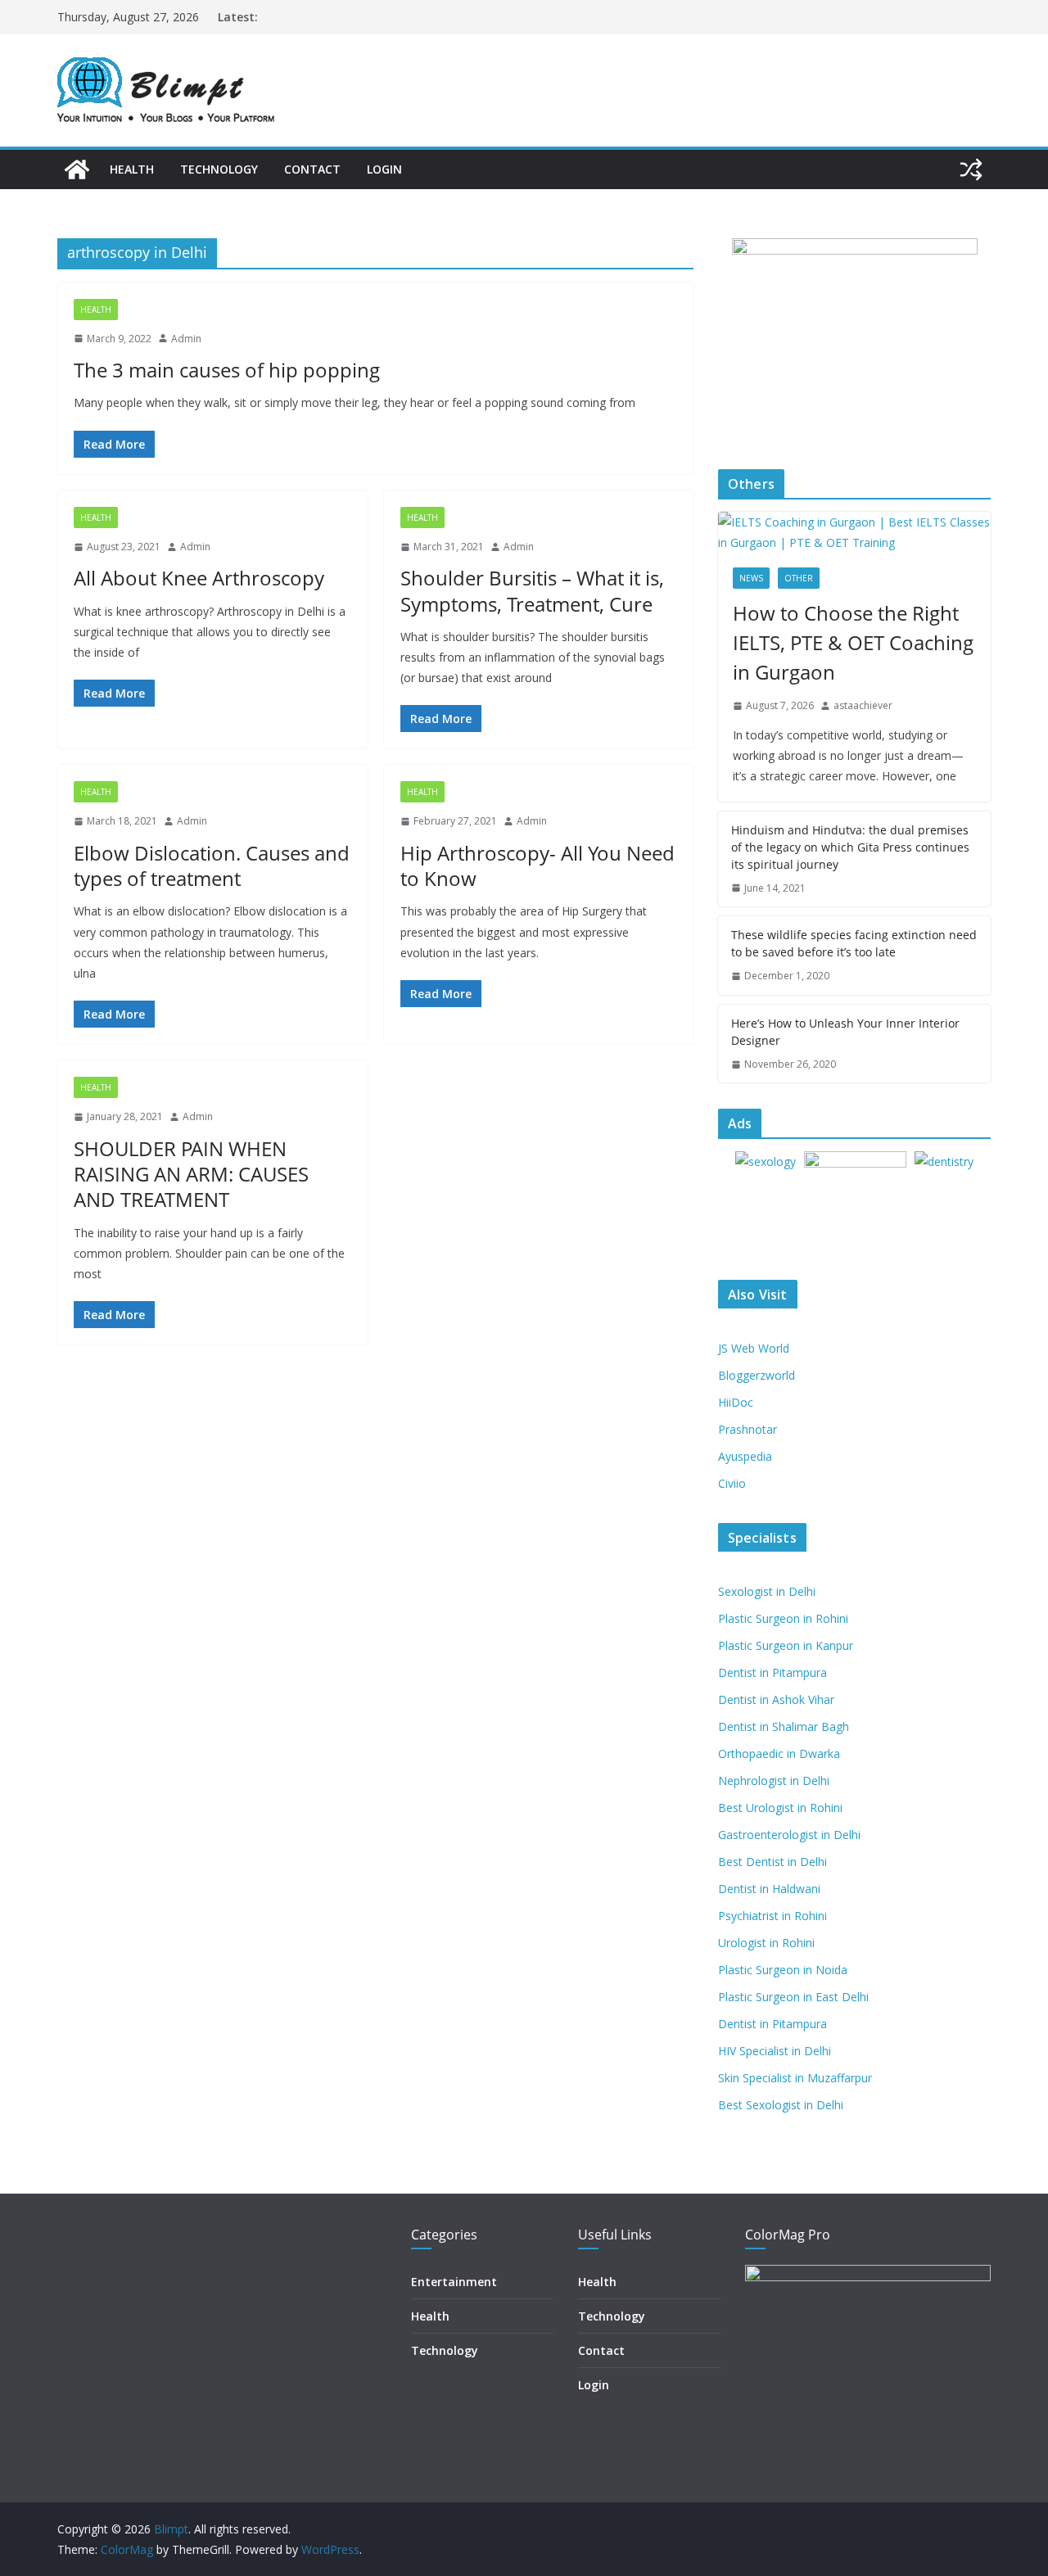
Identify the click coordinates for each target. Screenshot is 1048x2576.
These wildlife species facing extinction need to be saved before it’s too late (854, 943)
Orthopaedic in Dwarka (779, 1753)
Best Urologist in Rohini (780, 1808)
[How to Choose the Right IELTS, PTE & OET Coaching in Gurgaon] (854, 532)
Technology (219, 169)
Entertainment (454, 2282)
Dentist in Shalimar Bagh (784, 1726)
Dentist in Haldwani (769, 1889)
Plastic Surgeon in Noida (783, 1970)
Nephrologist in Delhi (774, 1781)
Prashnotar (748, 1429)
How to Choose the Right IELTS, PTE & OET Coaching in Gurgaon (853, 642)
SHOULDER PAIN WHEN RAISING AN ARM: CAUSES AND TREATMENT (191, 1174)
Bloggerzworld (757, 1375)
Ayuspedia (745, 1456)
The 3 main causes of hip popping (227, 370)
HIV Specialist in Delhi (775, 2051)
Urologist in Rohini (766, 1943)
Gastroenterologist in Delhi (789, 1835)
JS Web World (754, 1348)
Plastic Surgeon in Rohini (783, 1618)
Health (132, 169)
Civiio (732, 1483)
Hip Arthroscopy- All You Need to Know (538, 865)
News (751, 578)
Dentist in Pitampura (772, 1672)
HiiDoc (736, 1402)
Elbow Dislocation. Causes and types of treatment (212, 865)
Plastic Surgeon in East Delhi (793, 1997)
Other (799, 578)
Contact (312, 169)
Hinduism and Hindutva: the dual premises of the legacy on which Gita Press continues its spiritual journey (850, 847)
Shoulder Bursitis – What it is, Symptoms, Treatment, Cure (532, 590)
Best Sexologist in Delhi (781, 2105)
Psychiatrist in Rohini (772, 1916)
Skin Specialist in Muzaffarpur (795, 2078)
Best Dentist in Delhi (772, 1862)
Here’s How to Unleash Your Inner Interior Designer (845, 1032)
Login (384, 169)
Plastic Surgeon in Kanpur (786, 1645)
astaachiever (863, 705)
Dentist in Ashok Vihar (776, 1699)
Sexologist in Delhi (767, 1591)
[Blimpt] (77, 169)
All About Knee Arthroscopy (199, 578)
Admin (186, 339)
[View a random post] (971, 169)
